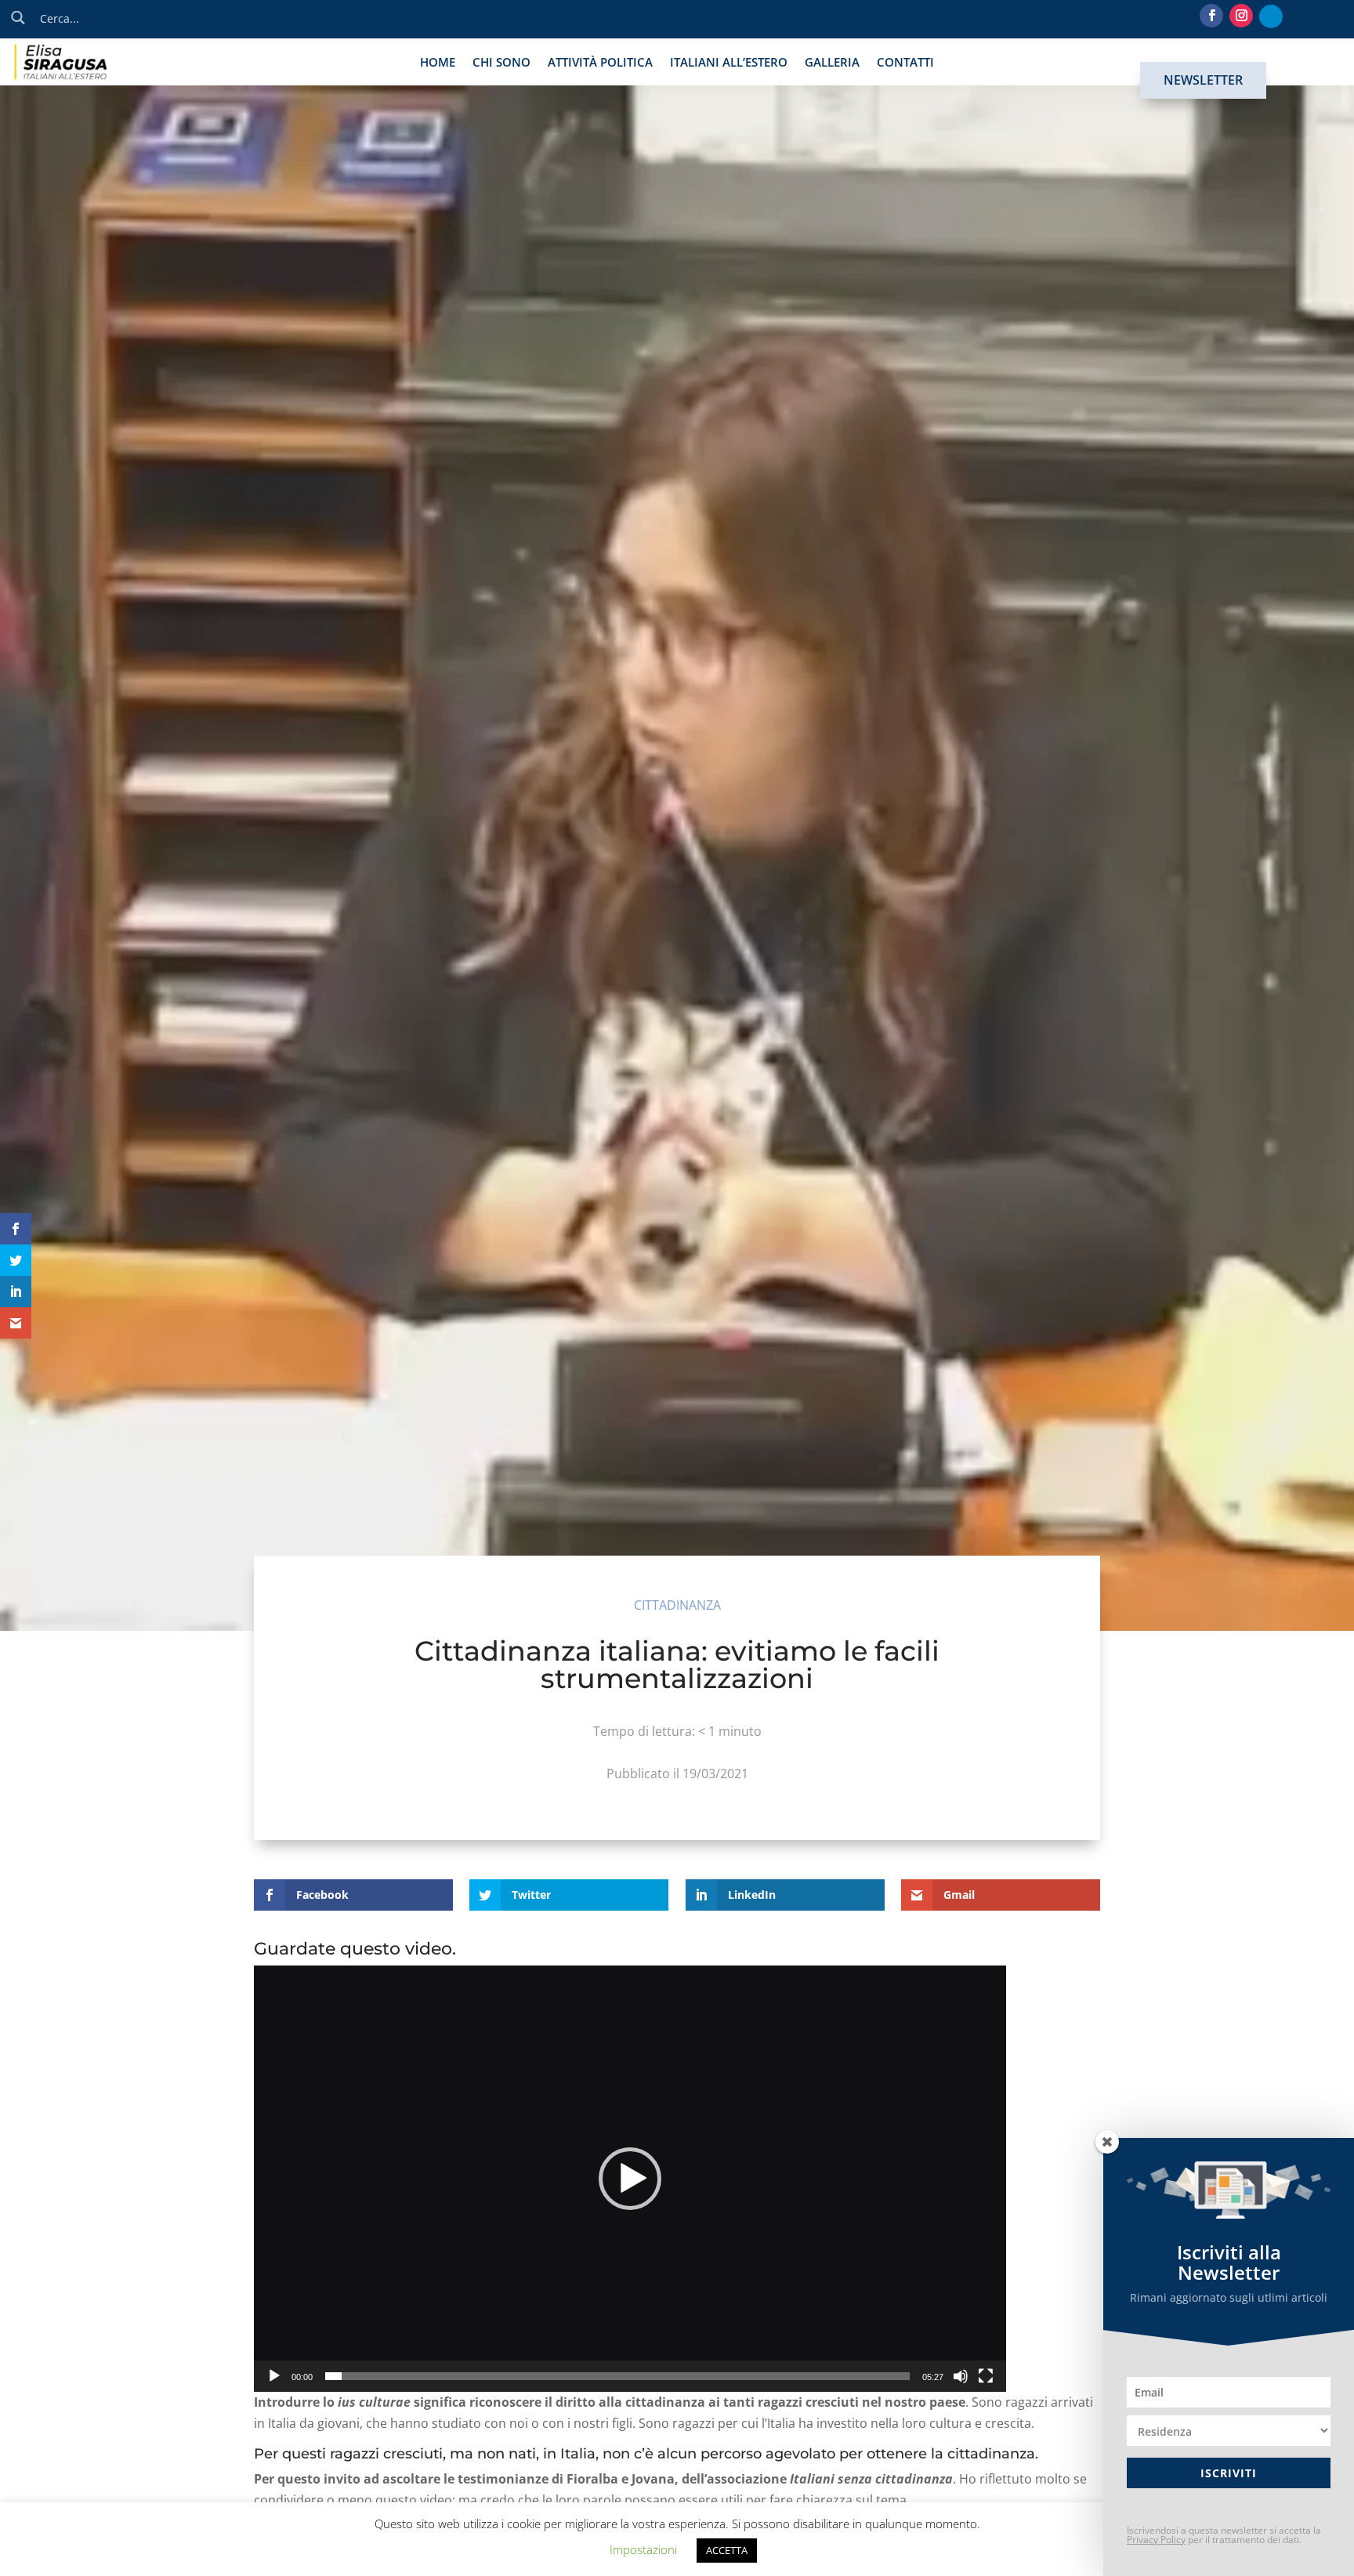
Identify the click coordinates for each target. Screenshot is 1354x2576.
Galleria (832, 63)
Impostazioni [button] (643, 2549)
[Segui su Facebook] (1211, 16)
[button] (630, 2179)
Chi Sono (501, 63)
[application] (630, 2179)
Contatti (905, 63)
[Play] (274, 2376)
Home (438, 63)
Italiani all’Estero (729, 63)
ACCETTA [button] (727, 2550)
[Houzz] (1271, 16)
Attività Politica (600, 63)
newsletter (1203, 80)
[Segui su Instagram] (1241, 16)
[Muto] (961, 2376)
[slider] (617, 2376)
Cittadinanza (677, 1605)
